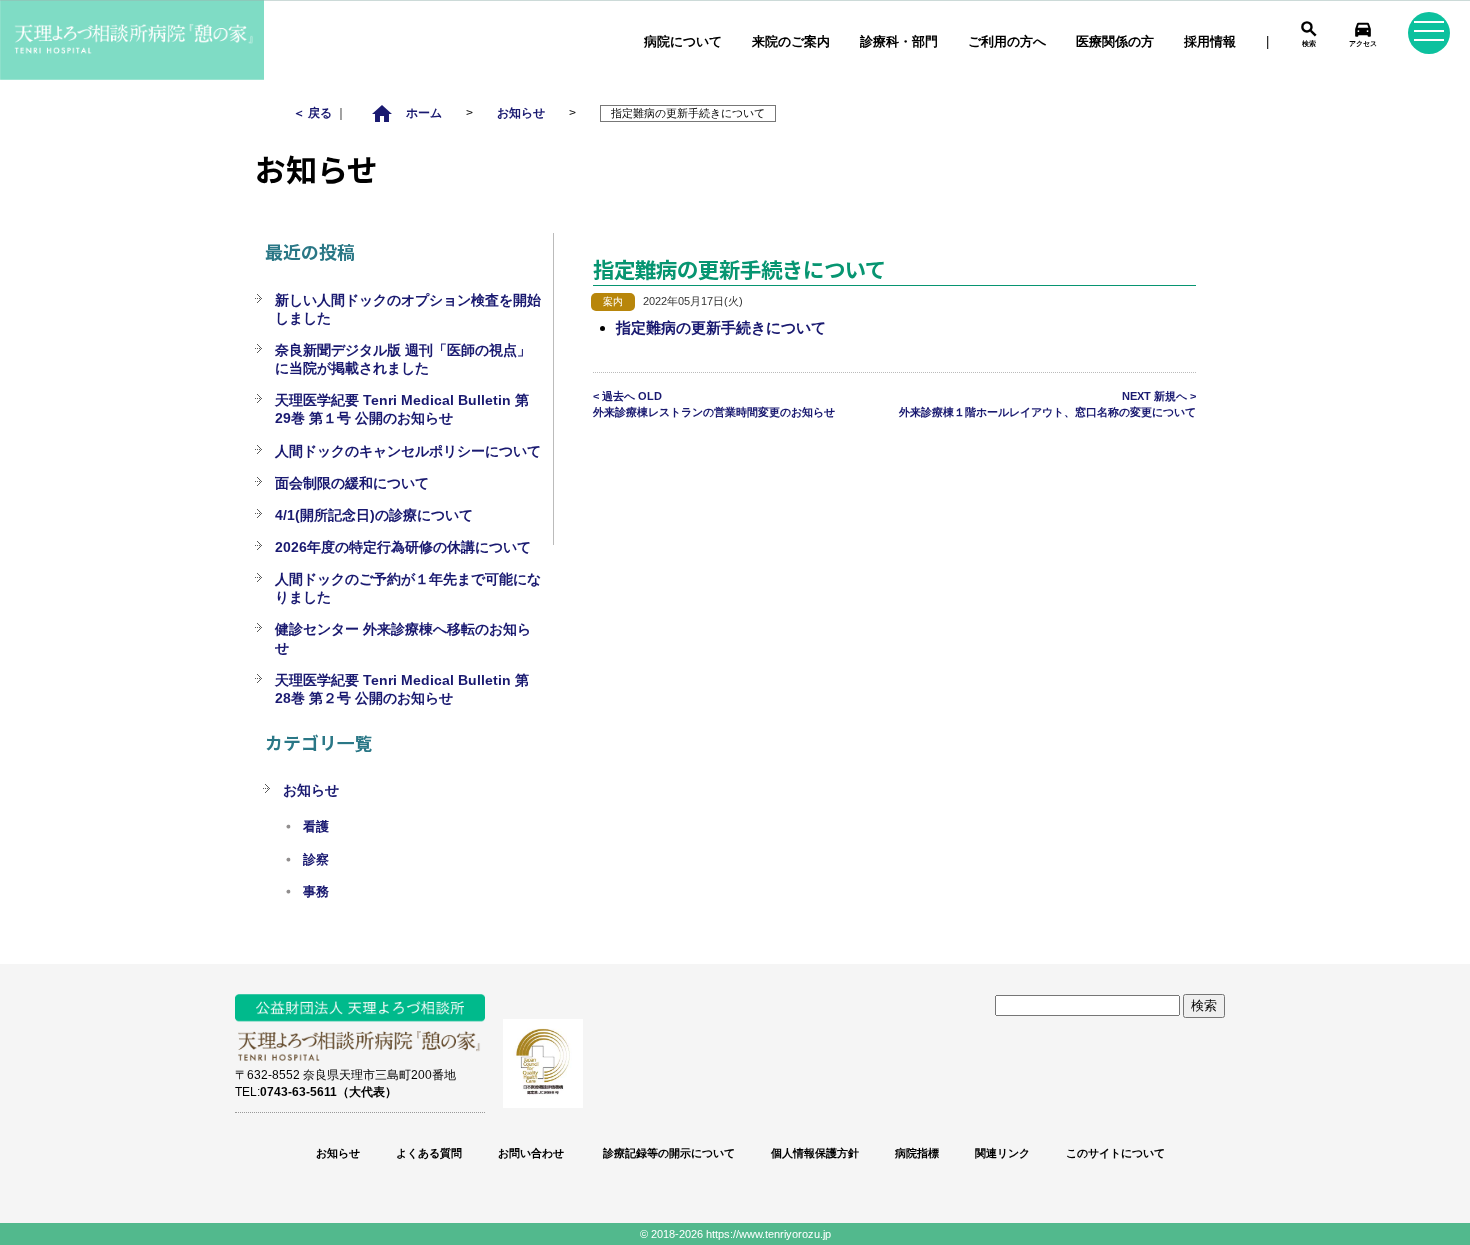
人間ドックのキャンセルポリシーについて (408, 451)
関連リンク (1002, 1153)
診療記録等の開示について (667, 1153)
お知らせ (521, 112)
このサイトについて (1115, 1153)
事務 (316, 892)
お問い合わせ (531, 1153)
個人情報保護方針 (815, 1153)
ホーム (406, 112)
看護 (316, 827)
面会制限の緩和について (352, 483)
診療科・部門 (899, 41)
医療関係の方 (1115, 41)
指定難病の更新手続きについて (721, 327)
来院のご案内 (791, 41)
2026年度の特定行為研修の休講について (403, 547)
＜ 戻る (314, 112)
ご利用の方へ (1007, 41)
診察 (316, 860)
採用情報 (1210, 41)
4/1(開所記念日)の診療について (374, 515)
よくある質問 (429, 1153)
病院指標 (917, 1153)
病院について (683, 41)
